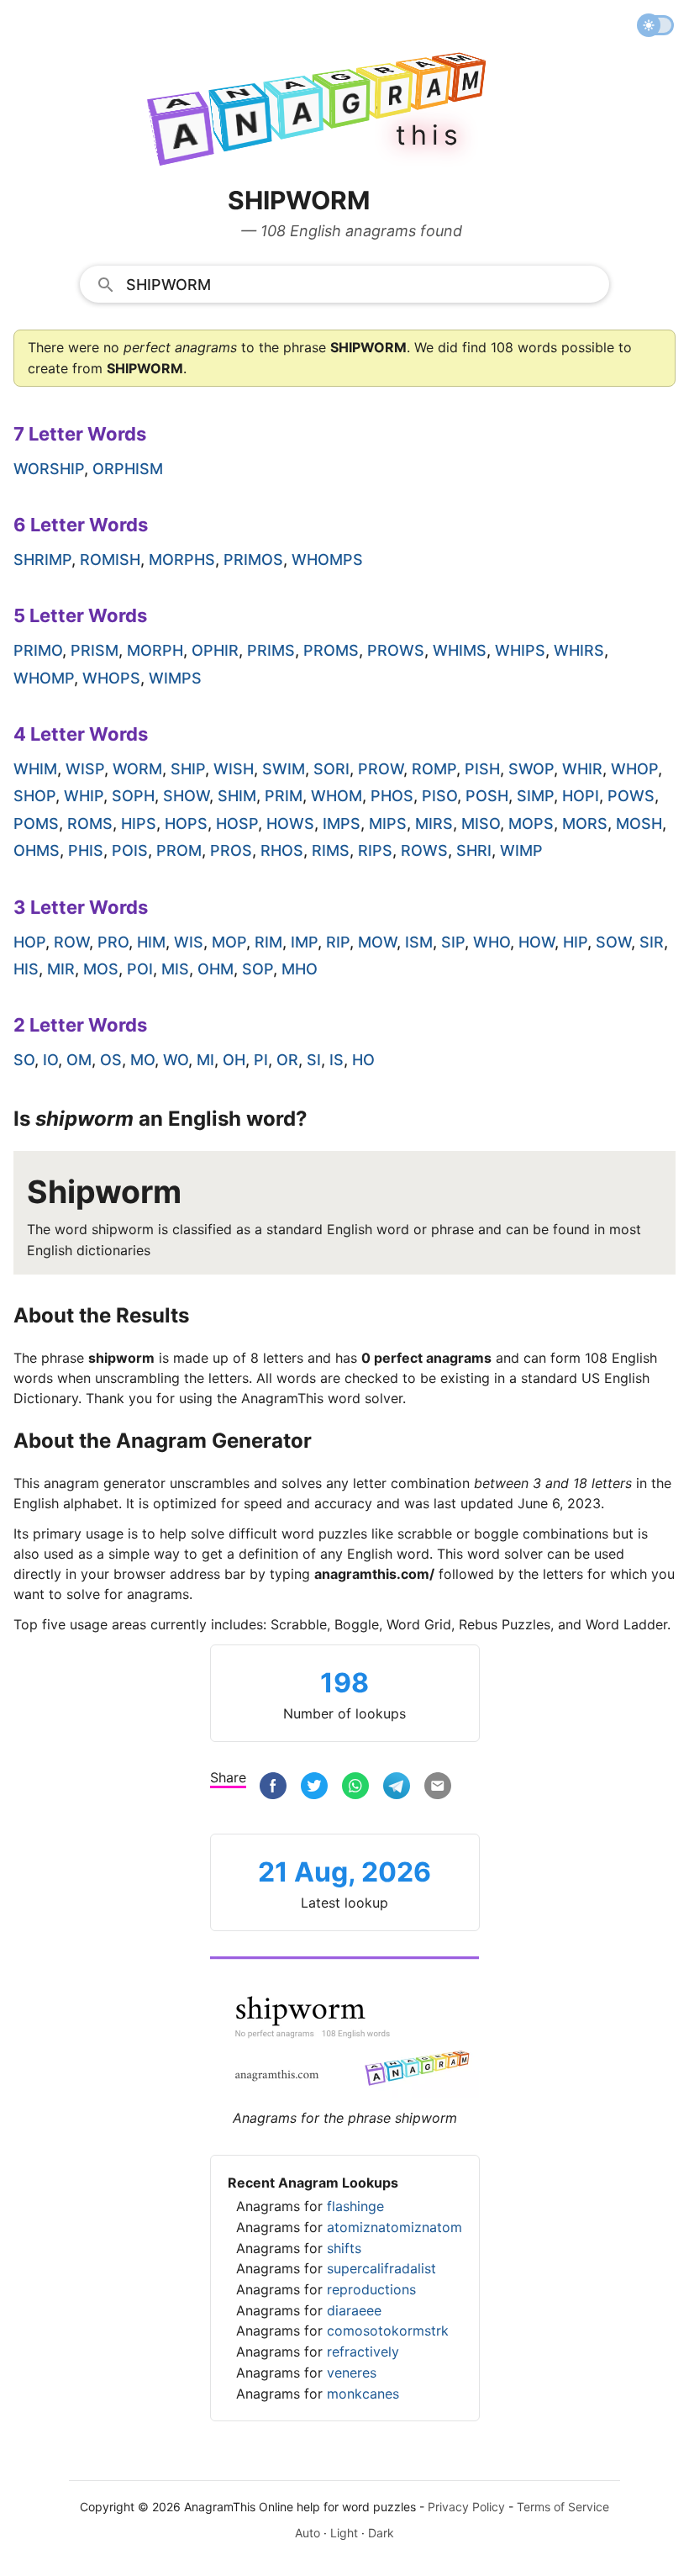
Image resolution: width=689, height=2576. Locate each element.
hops (186, 823)
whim (35, 769)
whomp (44, 678)
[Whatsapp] (355, 1788)
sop (258, 969)
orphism (128, 469)
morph (155, 650)
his (26, 969)
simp (535, 796)
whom (337, 796)
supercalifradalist (381, 2268)
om (79, 1060)
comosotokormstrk (388, 2331)
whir (582, 769)
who (492, 942)
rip (338, 942)
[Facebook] (273, 1788)
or (287, 1060)
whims (460, 650)
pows (631, 796)
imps (342, 823)
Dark (381, 2533)
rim (268, 942)
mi (205, 1060)
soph (133, 796)
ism (419, 942)
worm (137, 769)
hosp (237, 823)
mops (531, 823)
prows (396, 650)
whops (111, 678)
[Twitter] (314, 1788)
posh (487, 796)
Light (344, 2533)
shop (34, 796)
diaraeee (354, 2310)
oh (234, 1060)
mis (175, 969)
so (24, 1060)
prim (284, 796)
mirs (434, 823)
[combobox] (344, 283)
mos (101, 969)
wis (189, 942)
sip (453, 942)
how (536, 942)
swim (284, 769)
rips (375, 850)
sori (331, 769)
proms (331, 650)
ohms (37, 850)
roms (90, 823)
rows (424, 850)
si (314, 1060)
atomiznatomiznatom (394, 2227)
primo (38, 650)
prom (179, 850)
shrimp (42, 560)
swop (531, 769)
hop (29, 942)
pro (113, 942)
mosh (639, 823)
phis (86, 850)
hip (575, 942)
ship (188, 769)
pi (261, 1060)
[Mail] (438, 1788)
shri (474, 850)
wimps (175, 678)
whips (520, 650)
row (71, 942)
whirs (579, 650)
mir (61, 969)
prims (271, 650)
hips (139, 823)
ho (363, 1060)
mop (229, 942)
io (50, 1060)
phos (392, 796)
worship (49, 469)
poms (36, 823)
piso (439, 796)
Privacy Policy (466, 2507)
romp (434, 769)
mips (388, 823)
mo (142, 1060)
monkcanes (363, 2394)
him (151, 942)
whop (634, 769)
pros (231, 850)
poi (140, 969)
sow (613, 942)
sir (652, 942)
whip (84, 796)
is (337, 1060)
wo (176, 1060)
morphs (182, 560)
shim (237, 796)
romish (110, 560)
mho (300, 969)
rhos (282, 850)
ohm (216, 969)
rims (331, 850)
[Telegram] (397, 1788)
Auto (308, 2533)
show (186, 796)
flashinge (355, 2206)
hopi (581, 796)
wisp (85, 769)
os (111, 1060)
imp (304, 942)
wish (234, 769)
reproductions (371, 2289)
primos (253, 560)
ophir (215, 650)
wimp (521, 850)
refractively (363, 2352)
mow (377, 942)
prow (381, 769)
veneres (352, 2373)
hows (290, 823)
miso (481, 823)
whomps (327, 560)
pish (482, 769)
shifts (344, 2248)
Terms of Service (563, 2507)
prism (95, 650)
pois (130, 850)
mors (585, 823)
